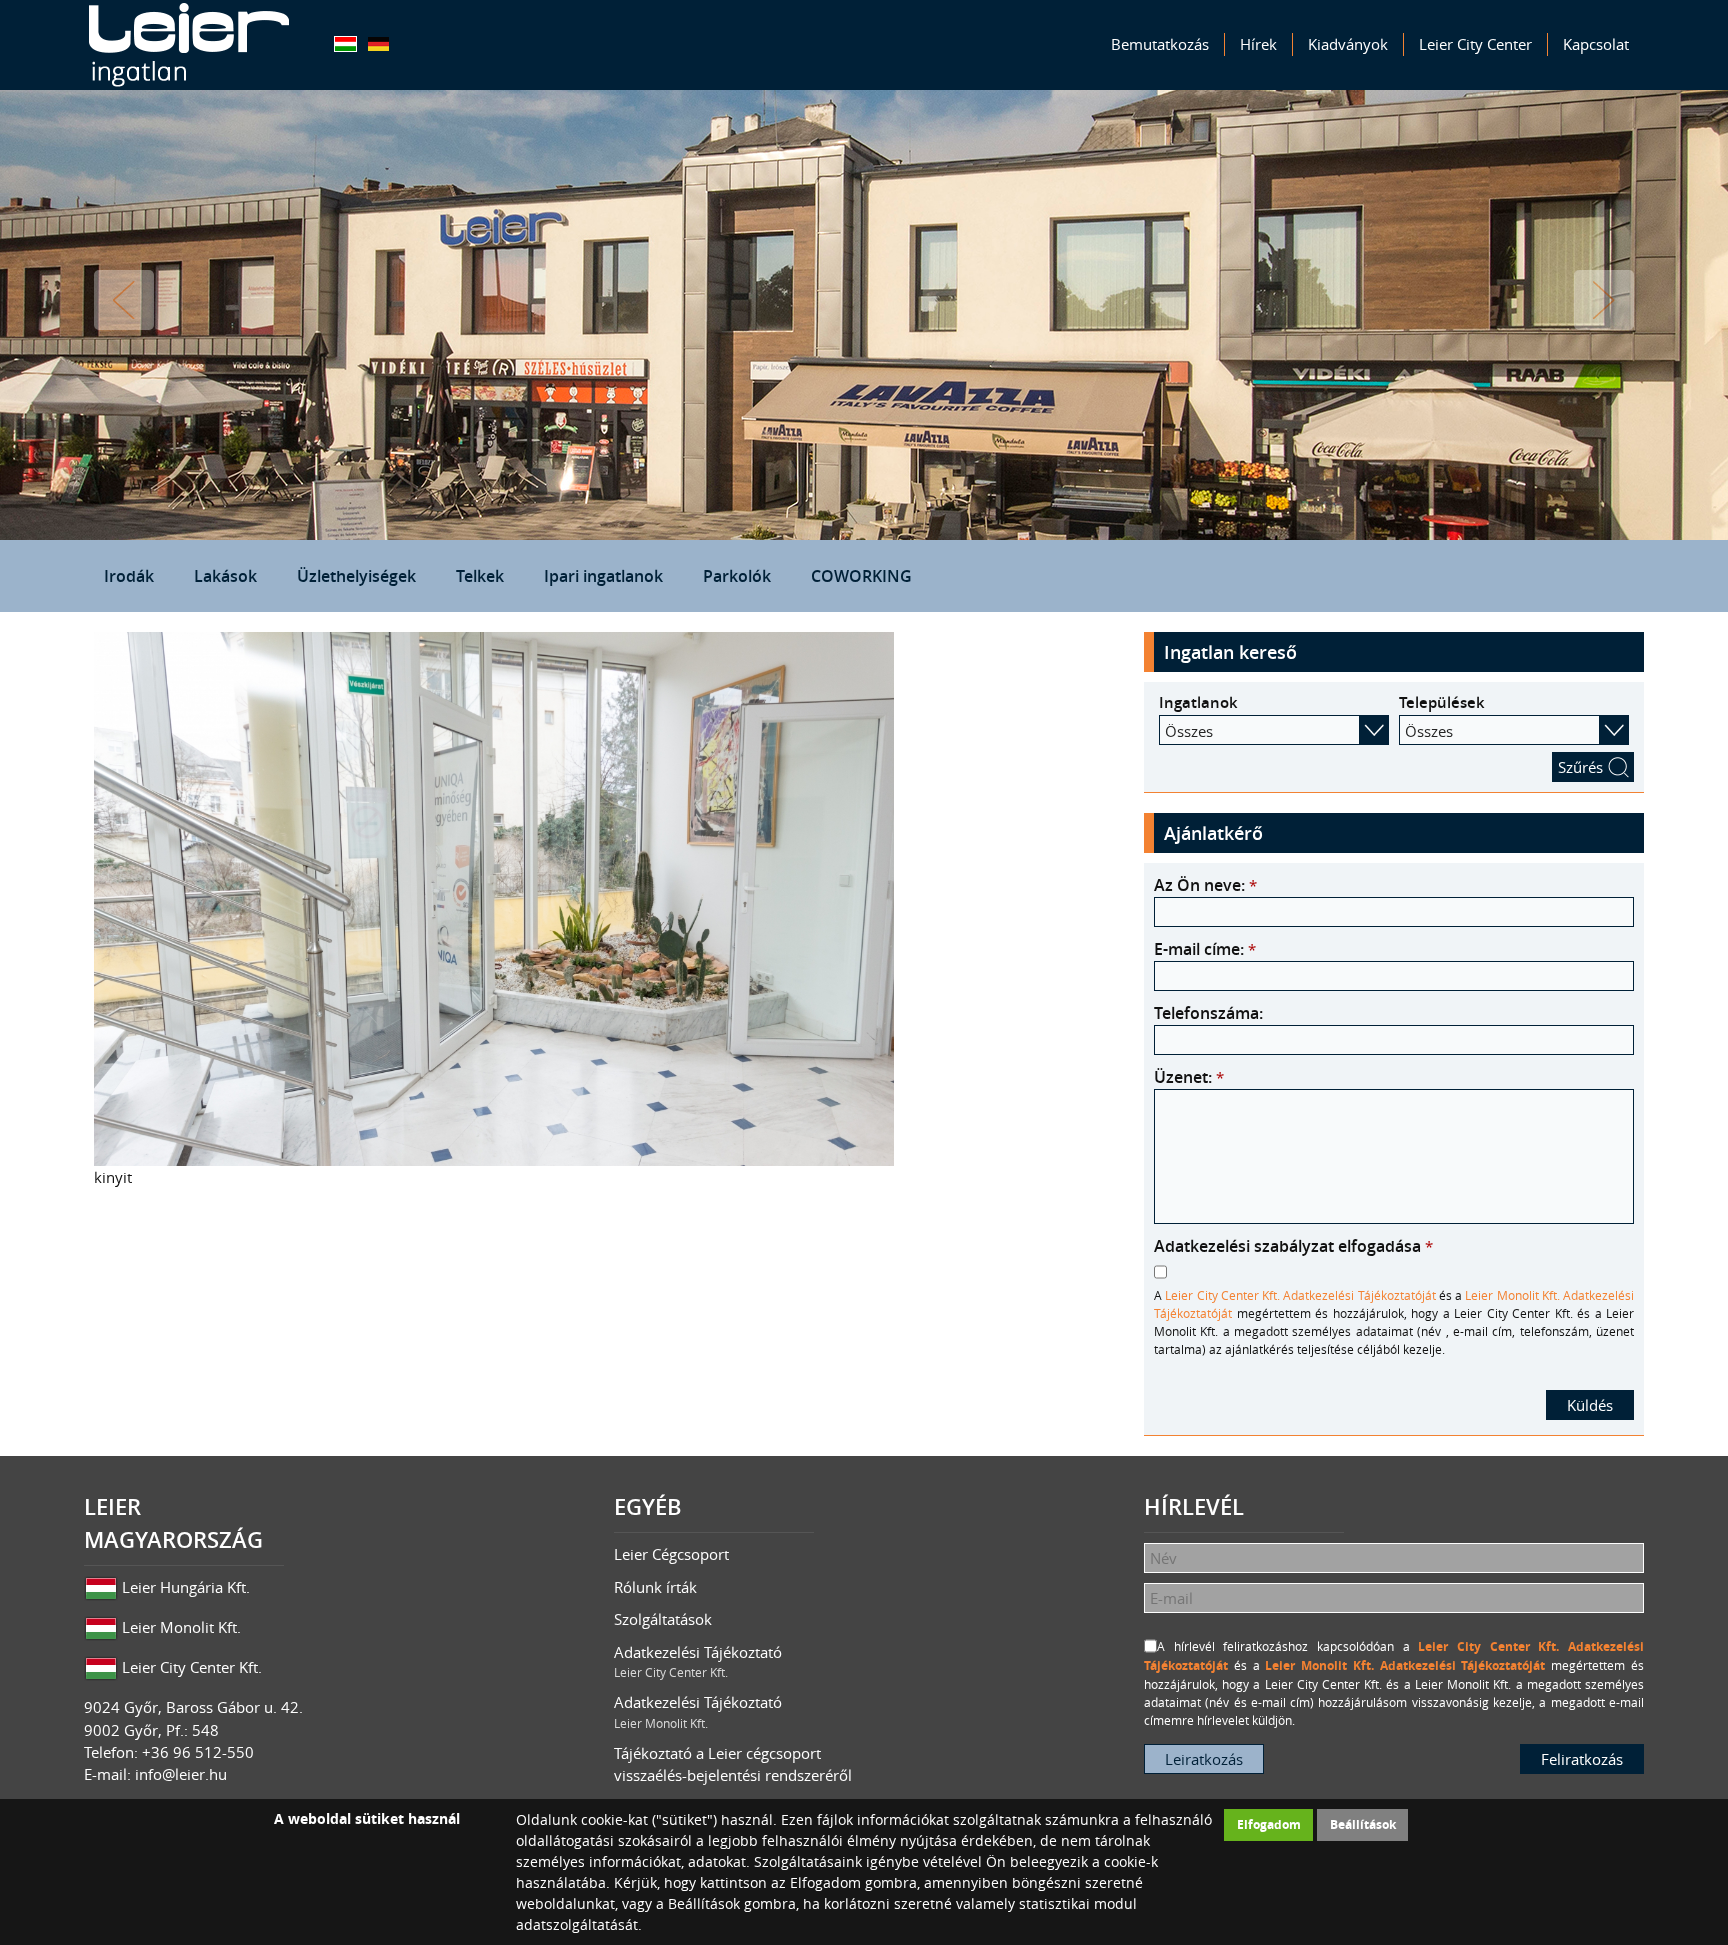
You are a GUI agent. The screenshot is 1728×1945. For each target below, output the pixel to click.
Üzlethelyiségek (356, 576)
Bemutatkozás (1160, 44)
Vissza (124, 300)
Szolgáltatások (663, 1619)
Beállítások (1363, 1824)
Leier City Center (1475, 44)
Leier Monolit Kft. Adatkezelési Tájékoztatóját (1405, 1665)
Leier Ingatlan (189, 45)
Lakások (225, 576)
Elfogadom (1269, 1824)
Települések (1442, 702)
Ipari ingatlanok (603, 576)
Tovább (1604, 300)
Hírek (1258, 44)
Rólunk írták (655, 1587)
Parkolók (737, 576)
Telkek (480, 576)
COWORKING (861, 576)
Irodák (129, 576)
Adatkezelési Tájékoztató (698, 1661)
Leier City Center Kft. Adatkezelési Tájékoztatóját (1300, 1295)
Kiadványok (1348, 44)
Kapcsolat (1596, 44)
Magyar (345, 44)
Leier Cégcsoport (671, 1554)
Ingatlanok (1198, 702)
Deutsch (378, 44)
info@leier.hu (181, 1774)
